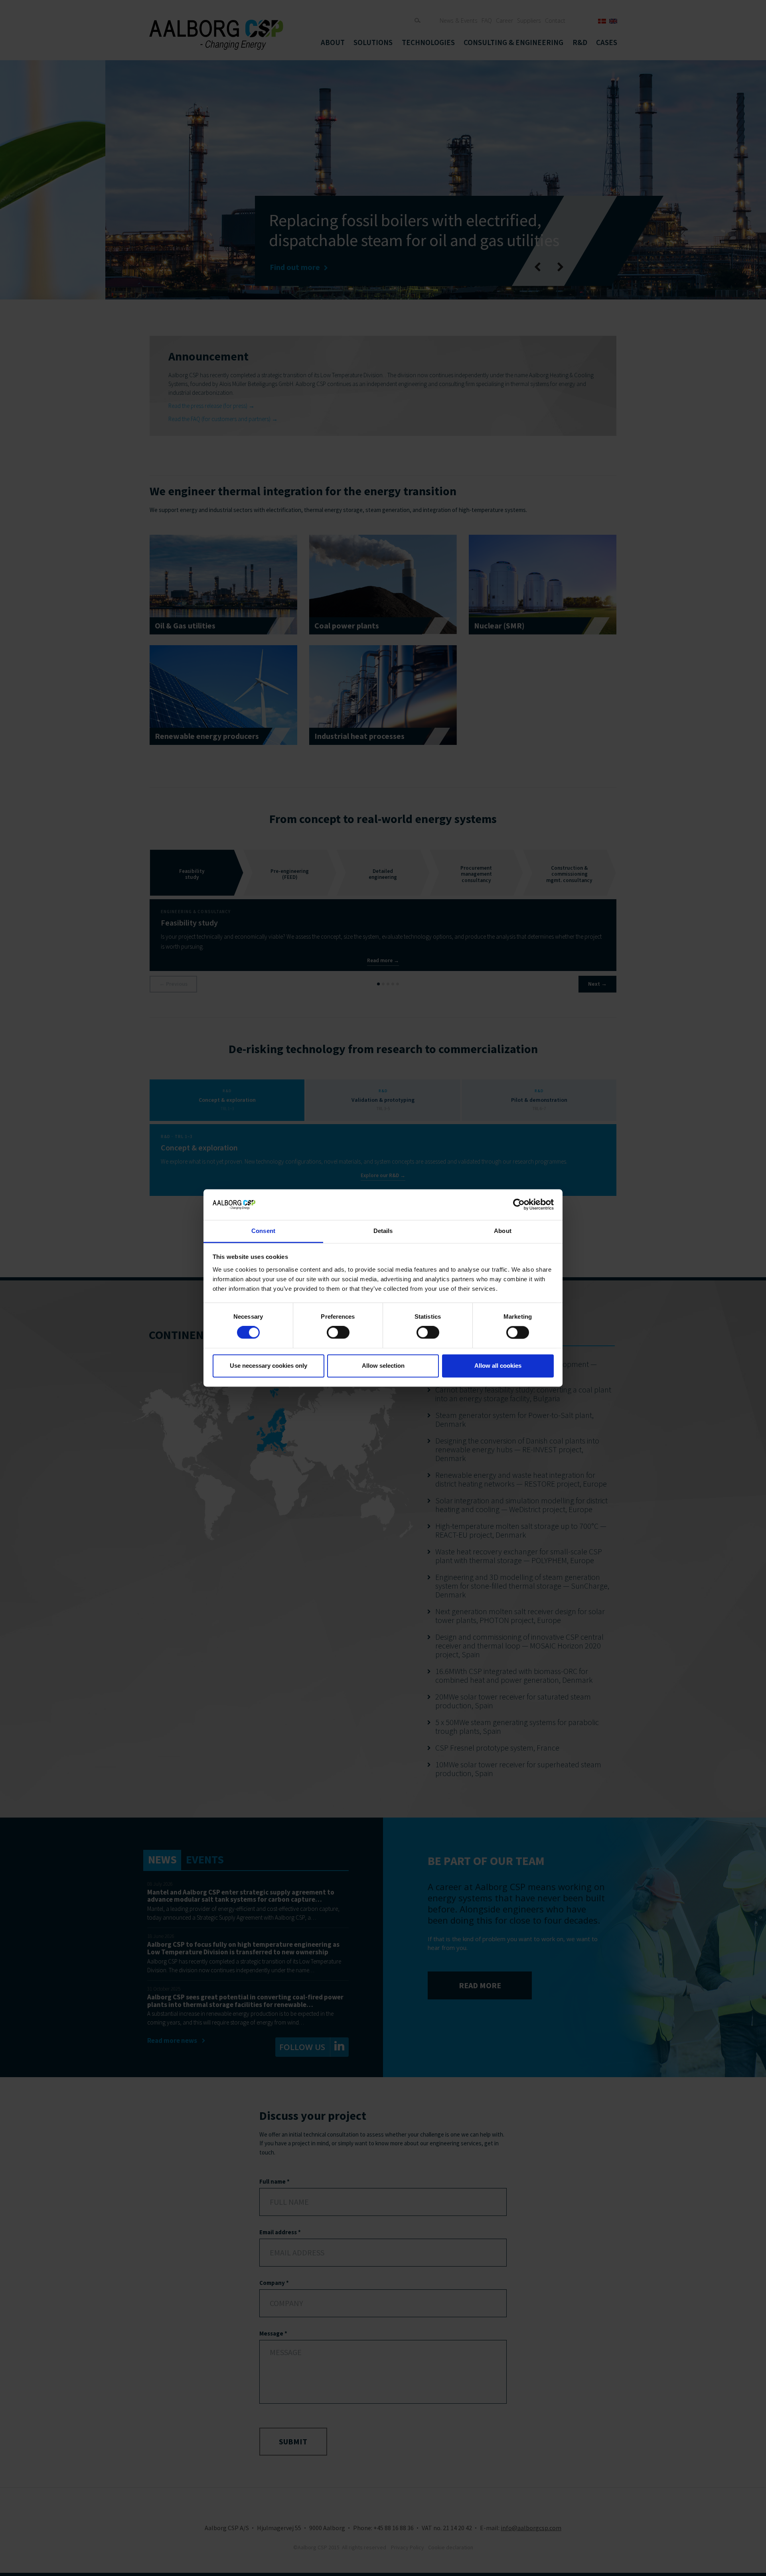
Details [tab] (383, 1231)
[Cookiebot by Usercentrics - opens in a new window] (519, 1205)
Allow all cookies (498, 1366)
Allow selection (383, 1366)
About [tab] (503, 1231)
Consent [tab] (263, 1231)
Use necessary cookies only (268, 1366)
